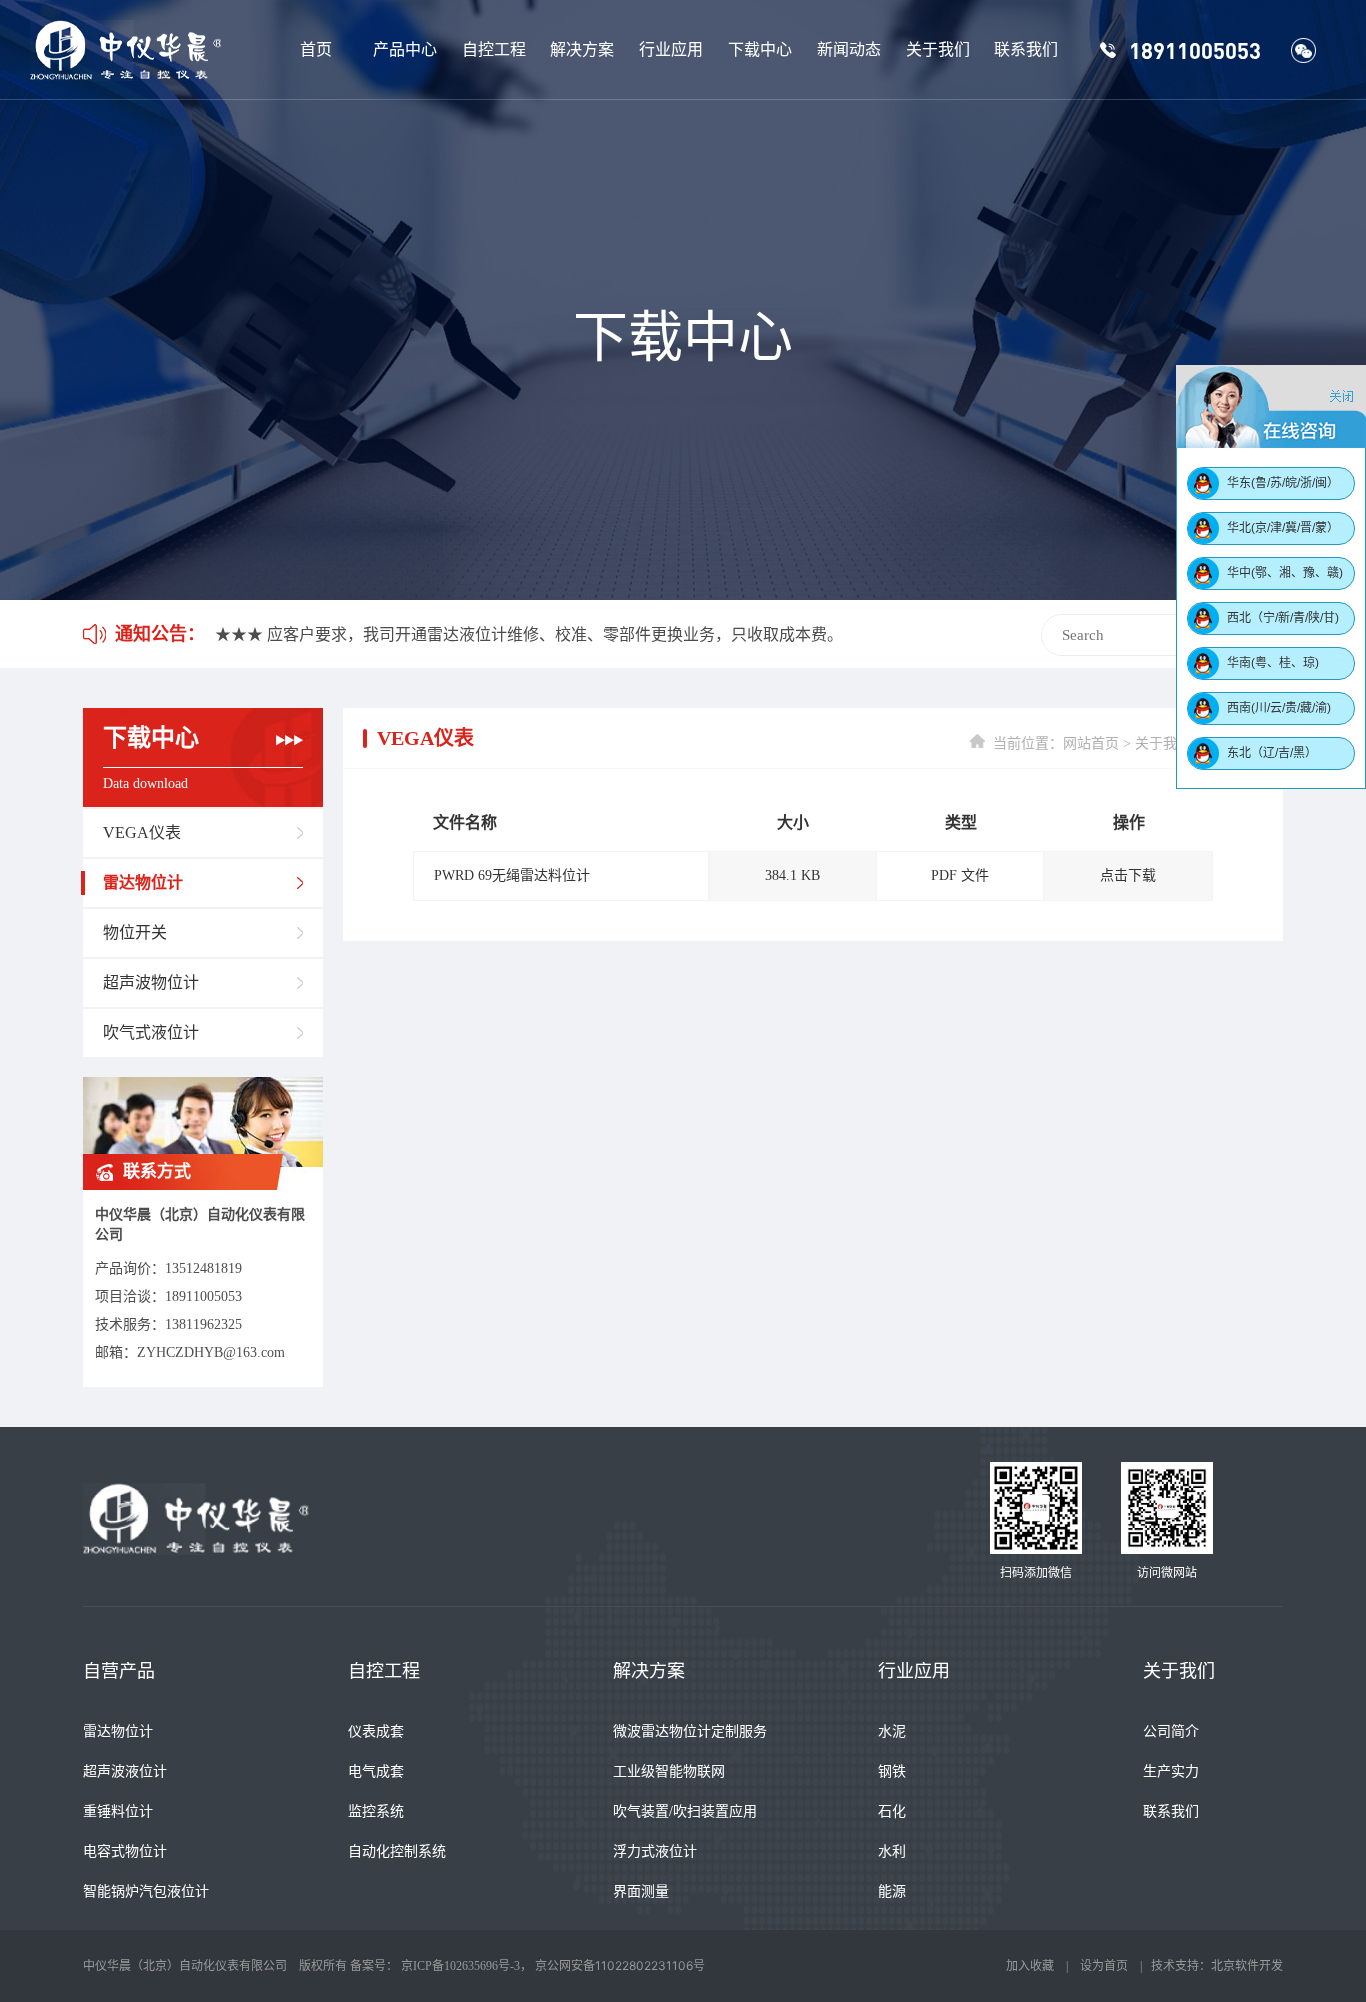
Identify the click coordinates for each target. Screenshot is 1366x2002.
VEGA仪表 (142, 832)
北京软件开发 (1247, 1966)
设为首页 (1104, 1966)
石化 (892, 1811)
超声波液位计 (125, 1771)
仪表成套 (376, 1731)
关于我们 (938, 49)
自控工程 (494, 49)
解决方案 (582, 49)
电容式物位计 (125, 1851)
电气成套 (376, 1771)
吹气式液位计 (151, 1032)
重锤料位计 (118, 1811)
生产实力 (1171, 1771)
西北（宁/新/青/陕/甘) (1283, 618)
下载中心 (760, 49)
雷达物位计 (143, 882)
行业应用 (671, 49)
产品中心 (405, 49)
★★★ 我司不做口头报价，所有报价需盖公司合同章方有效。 (433, 634)
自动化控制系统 (397, 1851)
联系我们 (1026, 49)
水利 (892, 1851)
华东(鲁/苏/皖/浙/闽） (1283, 483)
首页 (316, 49)
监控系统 (376, 1811)
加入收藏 (1030, 1966)
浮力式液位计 (655, 1851)
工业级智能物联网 (669, 1771)
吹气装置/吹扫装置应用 (685, 1811)
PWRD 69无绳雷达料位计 (512, 875)
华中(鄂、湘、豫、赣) (1285, 573)
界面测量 (641, 1891)
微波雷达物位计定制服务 (690, 1731)
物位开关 (135, 932)
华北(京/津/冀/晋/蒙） (1283, 528)
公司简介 (1171, 1731)
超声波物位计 (151, 982)
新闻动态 (849, 49)
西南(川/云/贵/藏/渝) (1279, 708)
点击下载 (1128, 875)
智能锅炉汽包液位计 (146, 1891)
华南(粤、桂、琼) (1273, 663)
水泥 (892, 1731)
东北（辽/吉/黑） (1272, 753)
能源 (892, 1891)
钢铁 (892, 1771)
